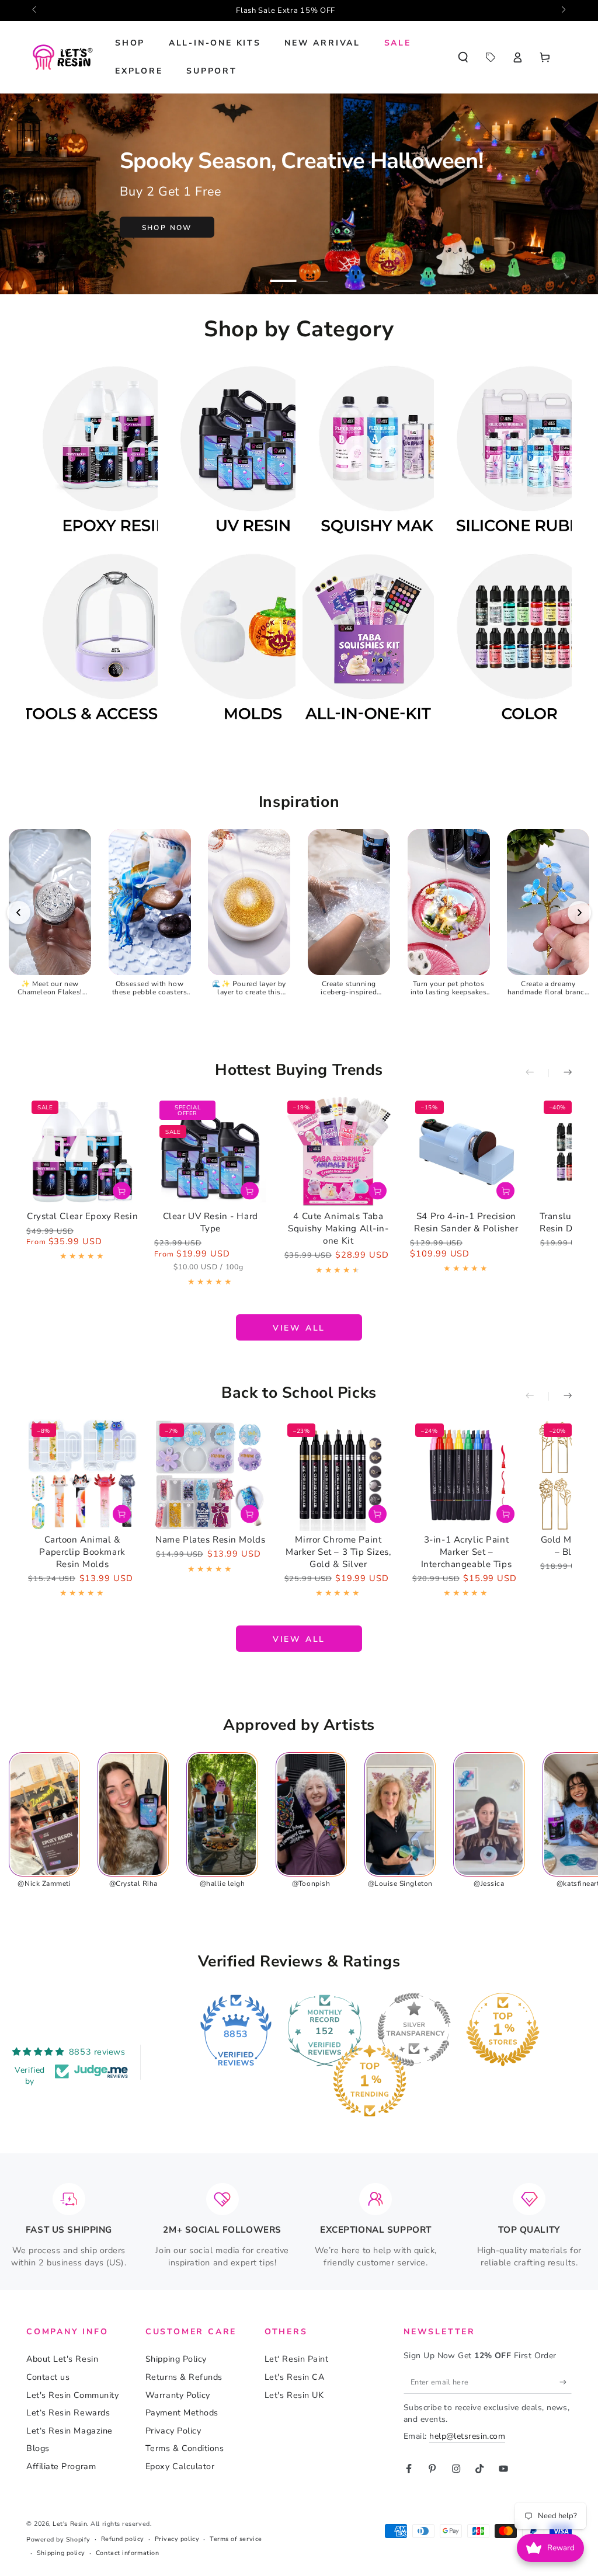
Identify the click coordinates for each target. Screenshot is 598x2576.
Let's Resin (70, 2524)
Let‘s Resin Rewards (68, 2413)
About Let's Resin (62, 2359)
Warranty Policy (178, 2395)
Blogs (38, 2448)
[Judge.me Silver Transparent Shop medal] (414, 2030)
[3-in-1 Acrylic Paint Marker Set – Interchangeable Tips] (466, 1474)
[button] (463, 57)
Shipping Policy (176, 2359)
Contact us (48, 2377)
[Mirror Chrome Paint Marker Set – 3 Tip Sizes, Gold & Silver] (338, 1474)
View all (299, 1328)
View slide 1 (284, 274)
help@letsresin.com (467, 2436)
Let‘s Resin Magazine (69, 2431)
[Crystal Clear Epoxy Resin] (82, 1151)
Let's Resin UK (294, 2395)
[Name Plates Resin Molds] (210, 1474)
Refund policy (123, 2539)
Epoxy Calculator (180, 2466)
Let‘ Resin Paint (297, 2359)
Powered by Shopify (58, 2540)
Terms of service (236, 2539)
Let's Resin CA (295, 2377)
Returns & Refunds (184, 2377)
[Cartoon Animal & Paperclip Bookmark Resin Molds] (82, 1474)
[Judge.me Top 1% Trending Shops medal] (370, 2081)
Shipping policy (61, 2553)
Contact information (127, 2553)
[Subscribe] (566, 2382)
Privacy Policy (173, 2431)
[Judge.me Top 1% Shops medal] (503, 2030)
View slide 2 (315, 274)
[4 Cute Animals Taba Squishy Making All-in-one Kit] (338, 1151)
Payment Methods (182, 2413)
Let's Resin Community (72, 2395)
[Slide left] (35, 11)
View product (122, 1191)
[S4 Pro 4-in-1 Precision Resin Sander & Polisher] (466, 1151)
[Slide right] (563, 11)
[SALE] (490, 57)
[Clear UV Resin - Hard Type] (210, 1151)
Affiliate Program (61, 2466)
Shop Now (167, 228)
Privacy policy (177, 2539)
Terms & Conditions (185, 2448)
